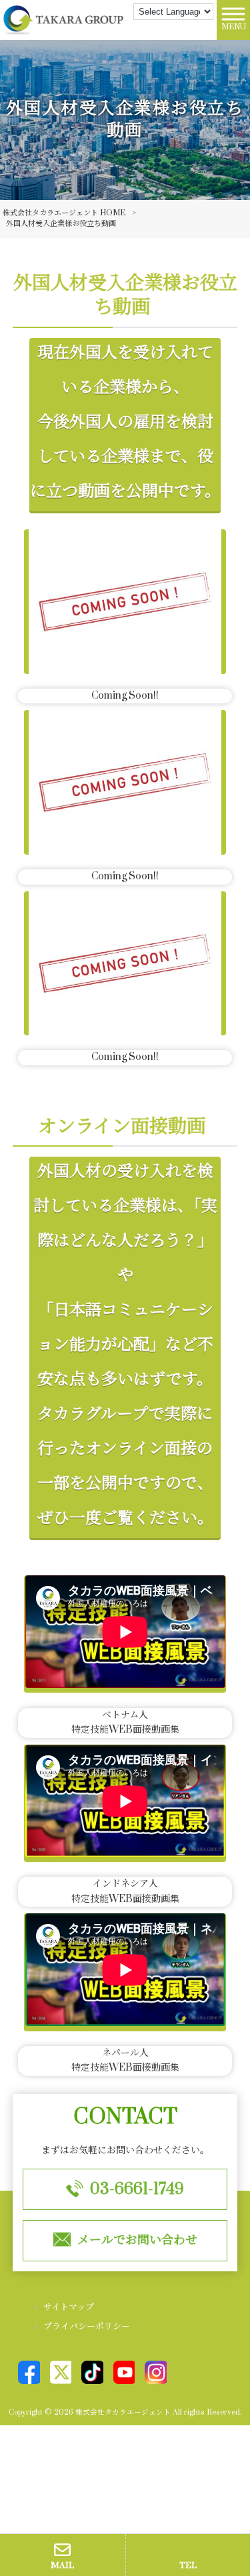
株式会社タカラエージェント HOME (64, 213)
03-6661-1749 (137, 2189)
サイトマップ (69, 2307)
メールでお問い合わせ (137, 2240)
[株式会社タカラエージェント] (63, 20)
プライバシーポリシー (87, 2327)
